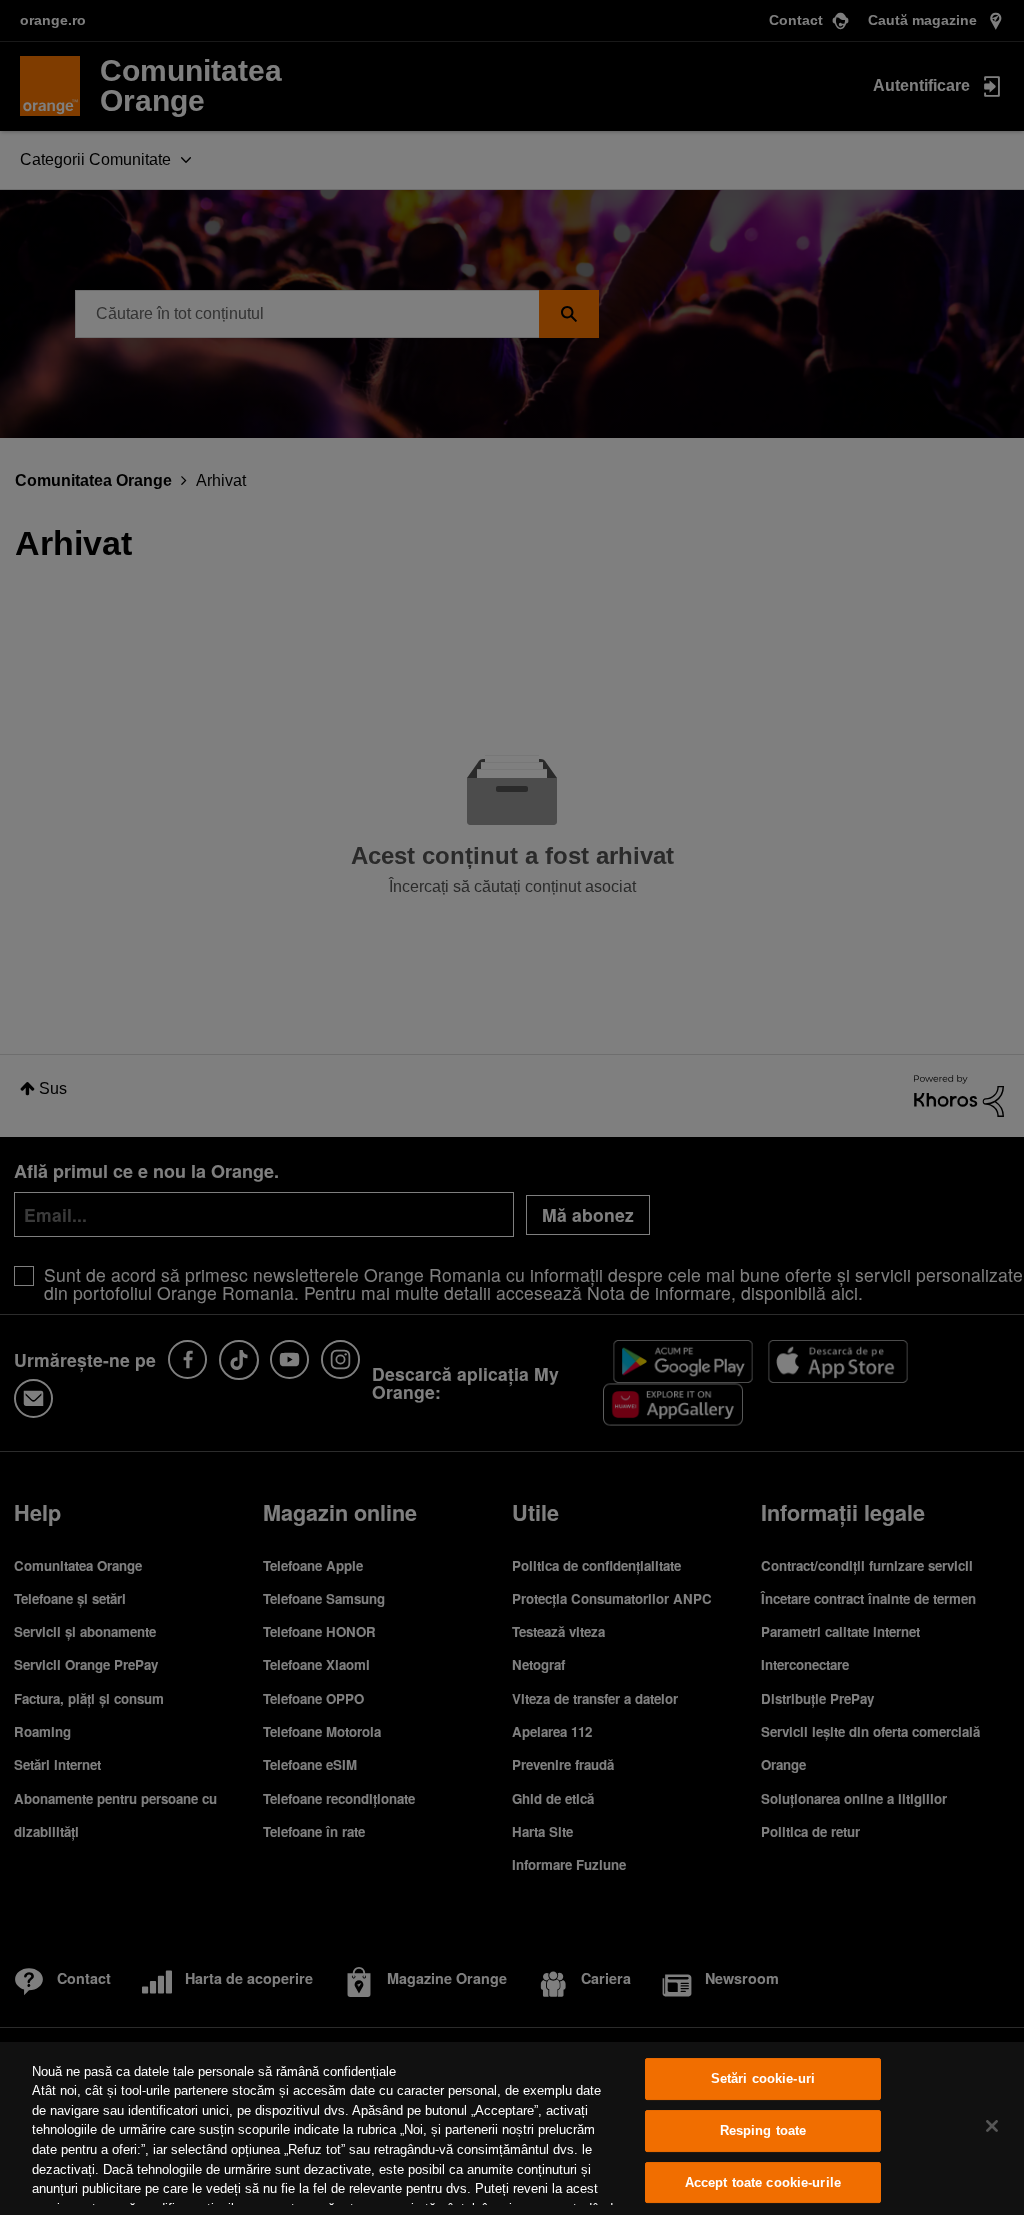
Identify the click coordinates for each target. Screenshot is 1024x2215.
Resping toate (763, 2130)
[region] (512, 2128)
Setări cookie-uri (763, 2079)
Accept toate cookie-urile (763, 2182)
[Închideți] (992, 2126)
